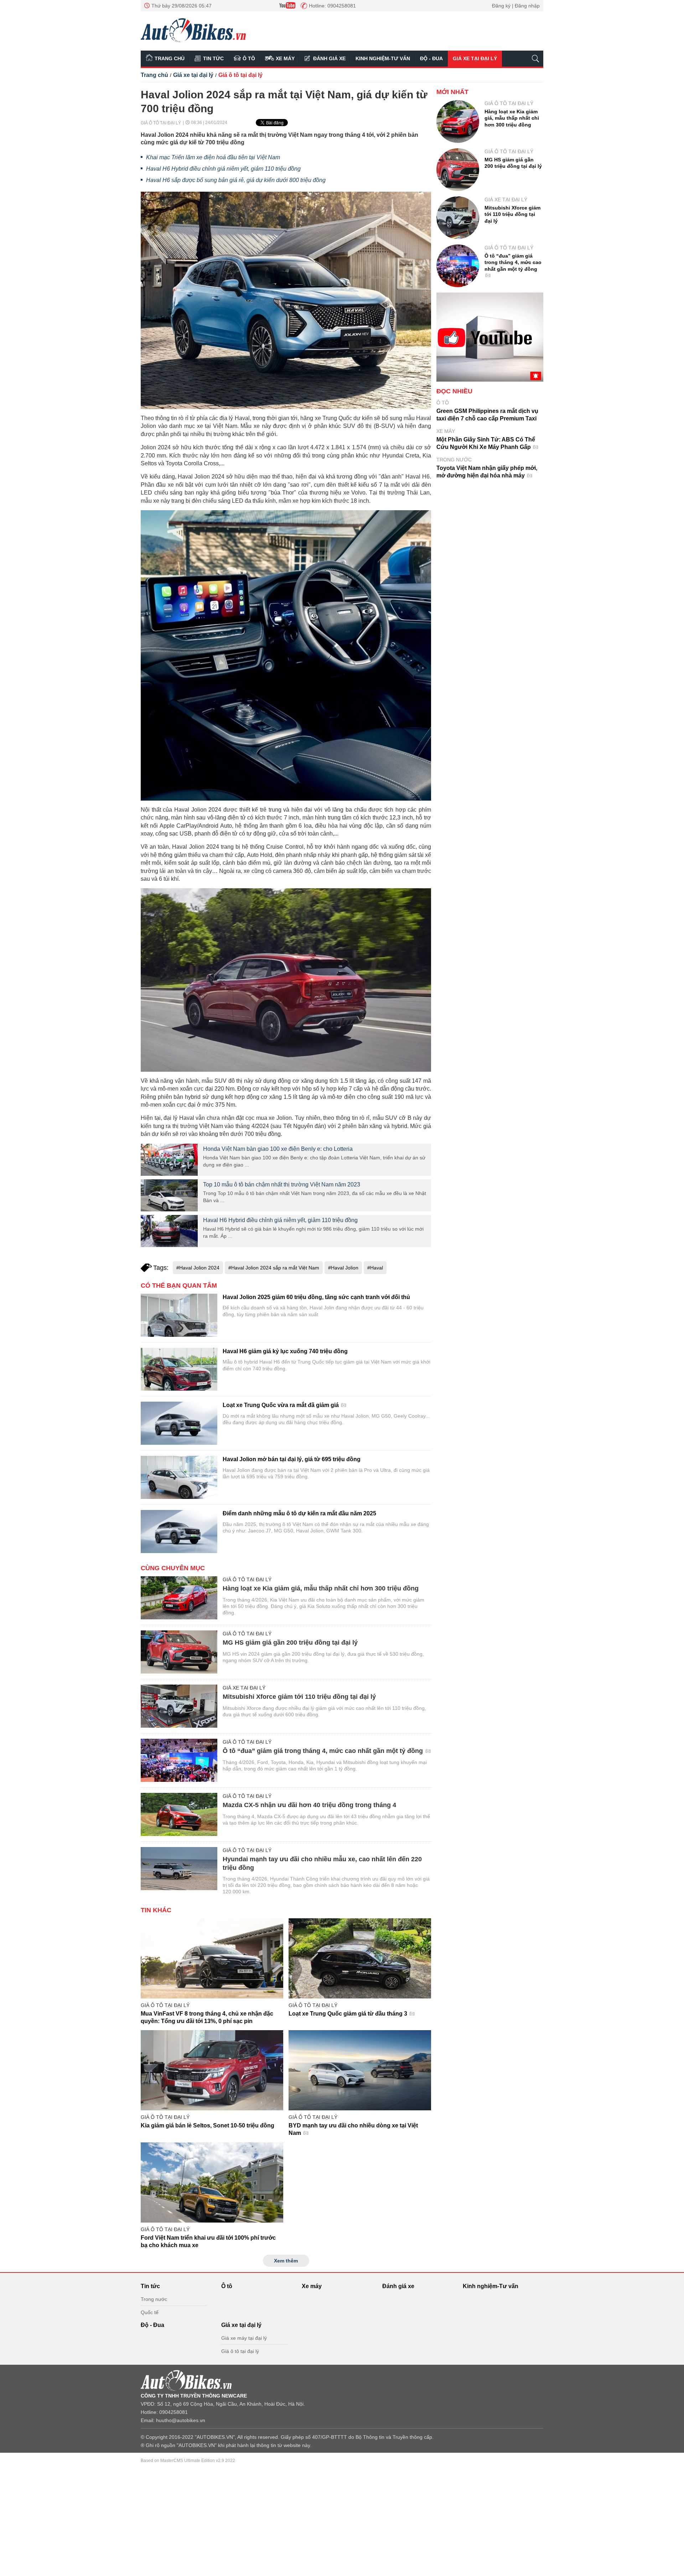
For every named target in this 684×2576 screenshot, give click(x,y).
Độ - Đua (431, 58)
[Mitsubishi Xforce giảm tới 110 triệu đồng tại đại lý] (179, 1706)
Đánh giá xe (329, 58)
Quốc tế (150, 2312)
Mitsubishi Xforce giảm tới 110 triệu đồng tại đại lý (299, 1697)
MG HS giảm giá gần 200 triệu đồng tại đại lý (290, 1643)
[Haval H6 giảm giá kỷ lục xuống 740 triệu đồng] (179, 1369)
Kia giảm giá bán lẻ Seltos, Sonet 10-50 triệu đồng (208, 2125)
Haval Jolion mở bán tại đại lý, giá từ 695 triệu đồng (292, 1459)
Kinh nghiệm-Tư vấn (383, 58)
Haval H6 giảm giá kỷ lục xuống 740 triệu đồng (285, 1351)
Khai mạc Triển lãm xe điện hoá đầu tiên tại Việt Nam (213, 157)
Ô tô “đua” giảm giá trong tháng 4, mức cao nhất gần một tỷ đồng (324, 1751)
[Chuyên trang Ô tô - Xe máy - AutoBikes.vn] (193, 30)
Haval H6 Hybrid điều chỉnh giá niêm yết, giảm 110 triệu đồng (223, 169)
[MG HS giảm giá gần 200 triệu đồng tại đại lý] (179, 1652)
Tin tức (213, 58)
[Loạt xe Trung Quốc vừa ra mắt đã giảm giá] (179, 1423)
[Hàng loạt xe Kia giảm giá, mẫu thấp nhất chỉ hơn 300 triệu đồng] (179, 1598)
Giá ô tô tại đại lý (240, 75)
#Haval (375, 1268)
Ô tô (249, 58)
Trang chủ (170, 58)
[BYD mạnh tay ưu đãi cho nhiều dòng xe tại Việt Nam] (360, 2070)
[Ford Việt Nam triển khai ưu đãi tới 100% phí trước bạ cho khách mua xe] (212, 2182)
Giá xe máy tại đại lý (244, 2338)
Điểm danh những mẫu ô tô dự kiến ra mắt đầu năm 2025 (299, 1513)
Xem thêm (286, 2261)
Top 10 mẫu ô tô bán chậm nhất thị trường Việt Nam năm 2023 (282, 1184)
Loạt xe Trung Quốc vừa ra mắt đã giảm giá (281, 1405)
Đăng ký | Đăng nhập (516, 6)
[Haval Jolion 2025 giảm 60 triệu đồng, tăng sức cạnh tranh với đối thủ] (179, 1315)
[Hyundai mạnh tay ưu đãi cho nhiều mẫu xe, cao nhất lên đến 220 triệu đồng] (179, 1869)
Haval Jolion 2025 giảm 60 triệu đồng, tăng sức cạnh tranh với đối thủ (316, 1297)
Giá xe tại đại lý (475, 58)
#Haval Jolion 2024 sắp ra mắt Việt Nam (274, 1268)
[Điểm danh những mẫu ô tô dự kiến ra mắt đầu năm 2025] (179, 1532)
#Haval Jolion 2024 (198, 1268)
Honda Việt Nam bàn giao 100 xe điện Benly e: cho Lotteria (278, 1149)
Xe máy (285, 58)
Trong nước (454, 460)
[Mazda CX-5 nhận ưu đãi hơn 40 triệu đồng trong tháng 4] (179, 1814)
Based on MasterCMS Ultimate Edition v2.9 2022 (188, 2461)
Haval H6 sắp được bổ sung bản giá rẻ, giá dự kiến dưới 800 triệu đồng (236, 180)
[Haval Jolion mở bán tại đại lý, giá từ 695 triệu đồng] (179, 1477)
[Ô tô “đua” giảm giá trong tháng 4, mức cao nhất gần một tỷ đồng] (179, 1760)
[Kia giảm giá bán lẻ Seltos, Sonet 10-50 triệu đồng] (212, 2070)
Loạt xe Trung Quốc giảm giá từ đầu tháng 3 (349, 2014)
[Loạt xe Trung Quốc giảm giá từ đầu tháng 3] (360, 1958)
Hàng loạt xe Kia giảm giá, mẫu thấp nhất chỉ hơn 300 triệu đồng (321, 1588)
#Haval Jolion (343, 1268)
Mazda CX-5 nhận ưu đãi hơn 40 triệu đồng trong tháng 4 (309, 1805)
